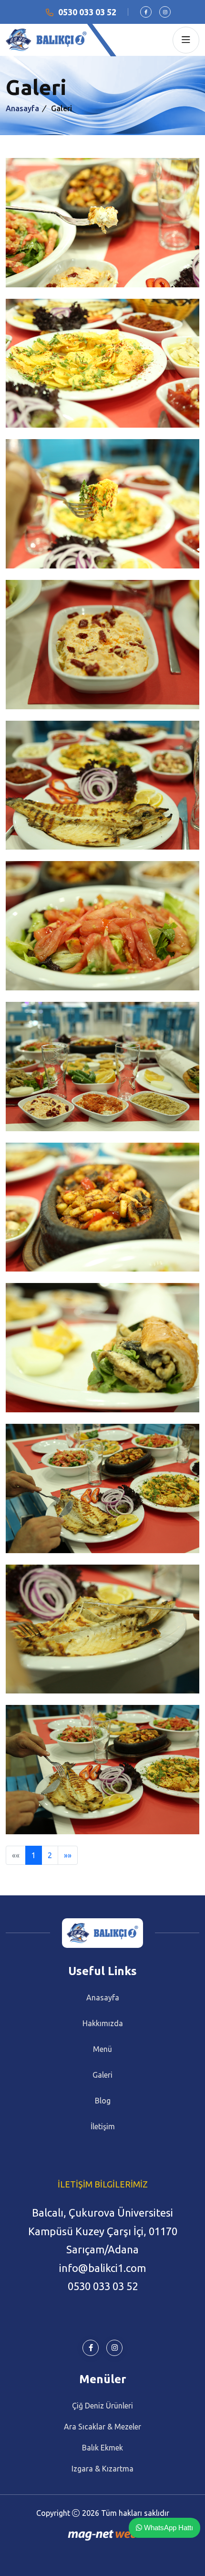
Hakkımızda (103, 2023)
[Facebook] (146, 12)
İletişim (103, 2126)
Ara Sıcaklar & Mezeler (102, 2427)
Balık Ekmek (102, 2448)
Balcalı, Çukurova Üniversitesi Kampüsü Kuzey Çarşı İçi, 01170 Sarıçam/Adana (103, 2231)
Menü (102, 2049)
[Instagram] (165, 12)
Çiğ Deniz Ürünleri (102, 2406)
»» (68, 1855)
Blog (103, 2101)
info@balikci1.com (102, 2268)
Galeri (102, 2075)
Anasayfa (22, 108)
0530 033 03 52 (87, 12)
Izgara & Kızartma (102, 2469)
